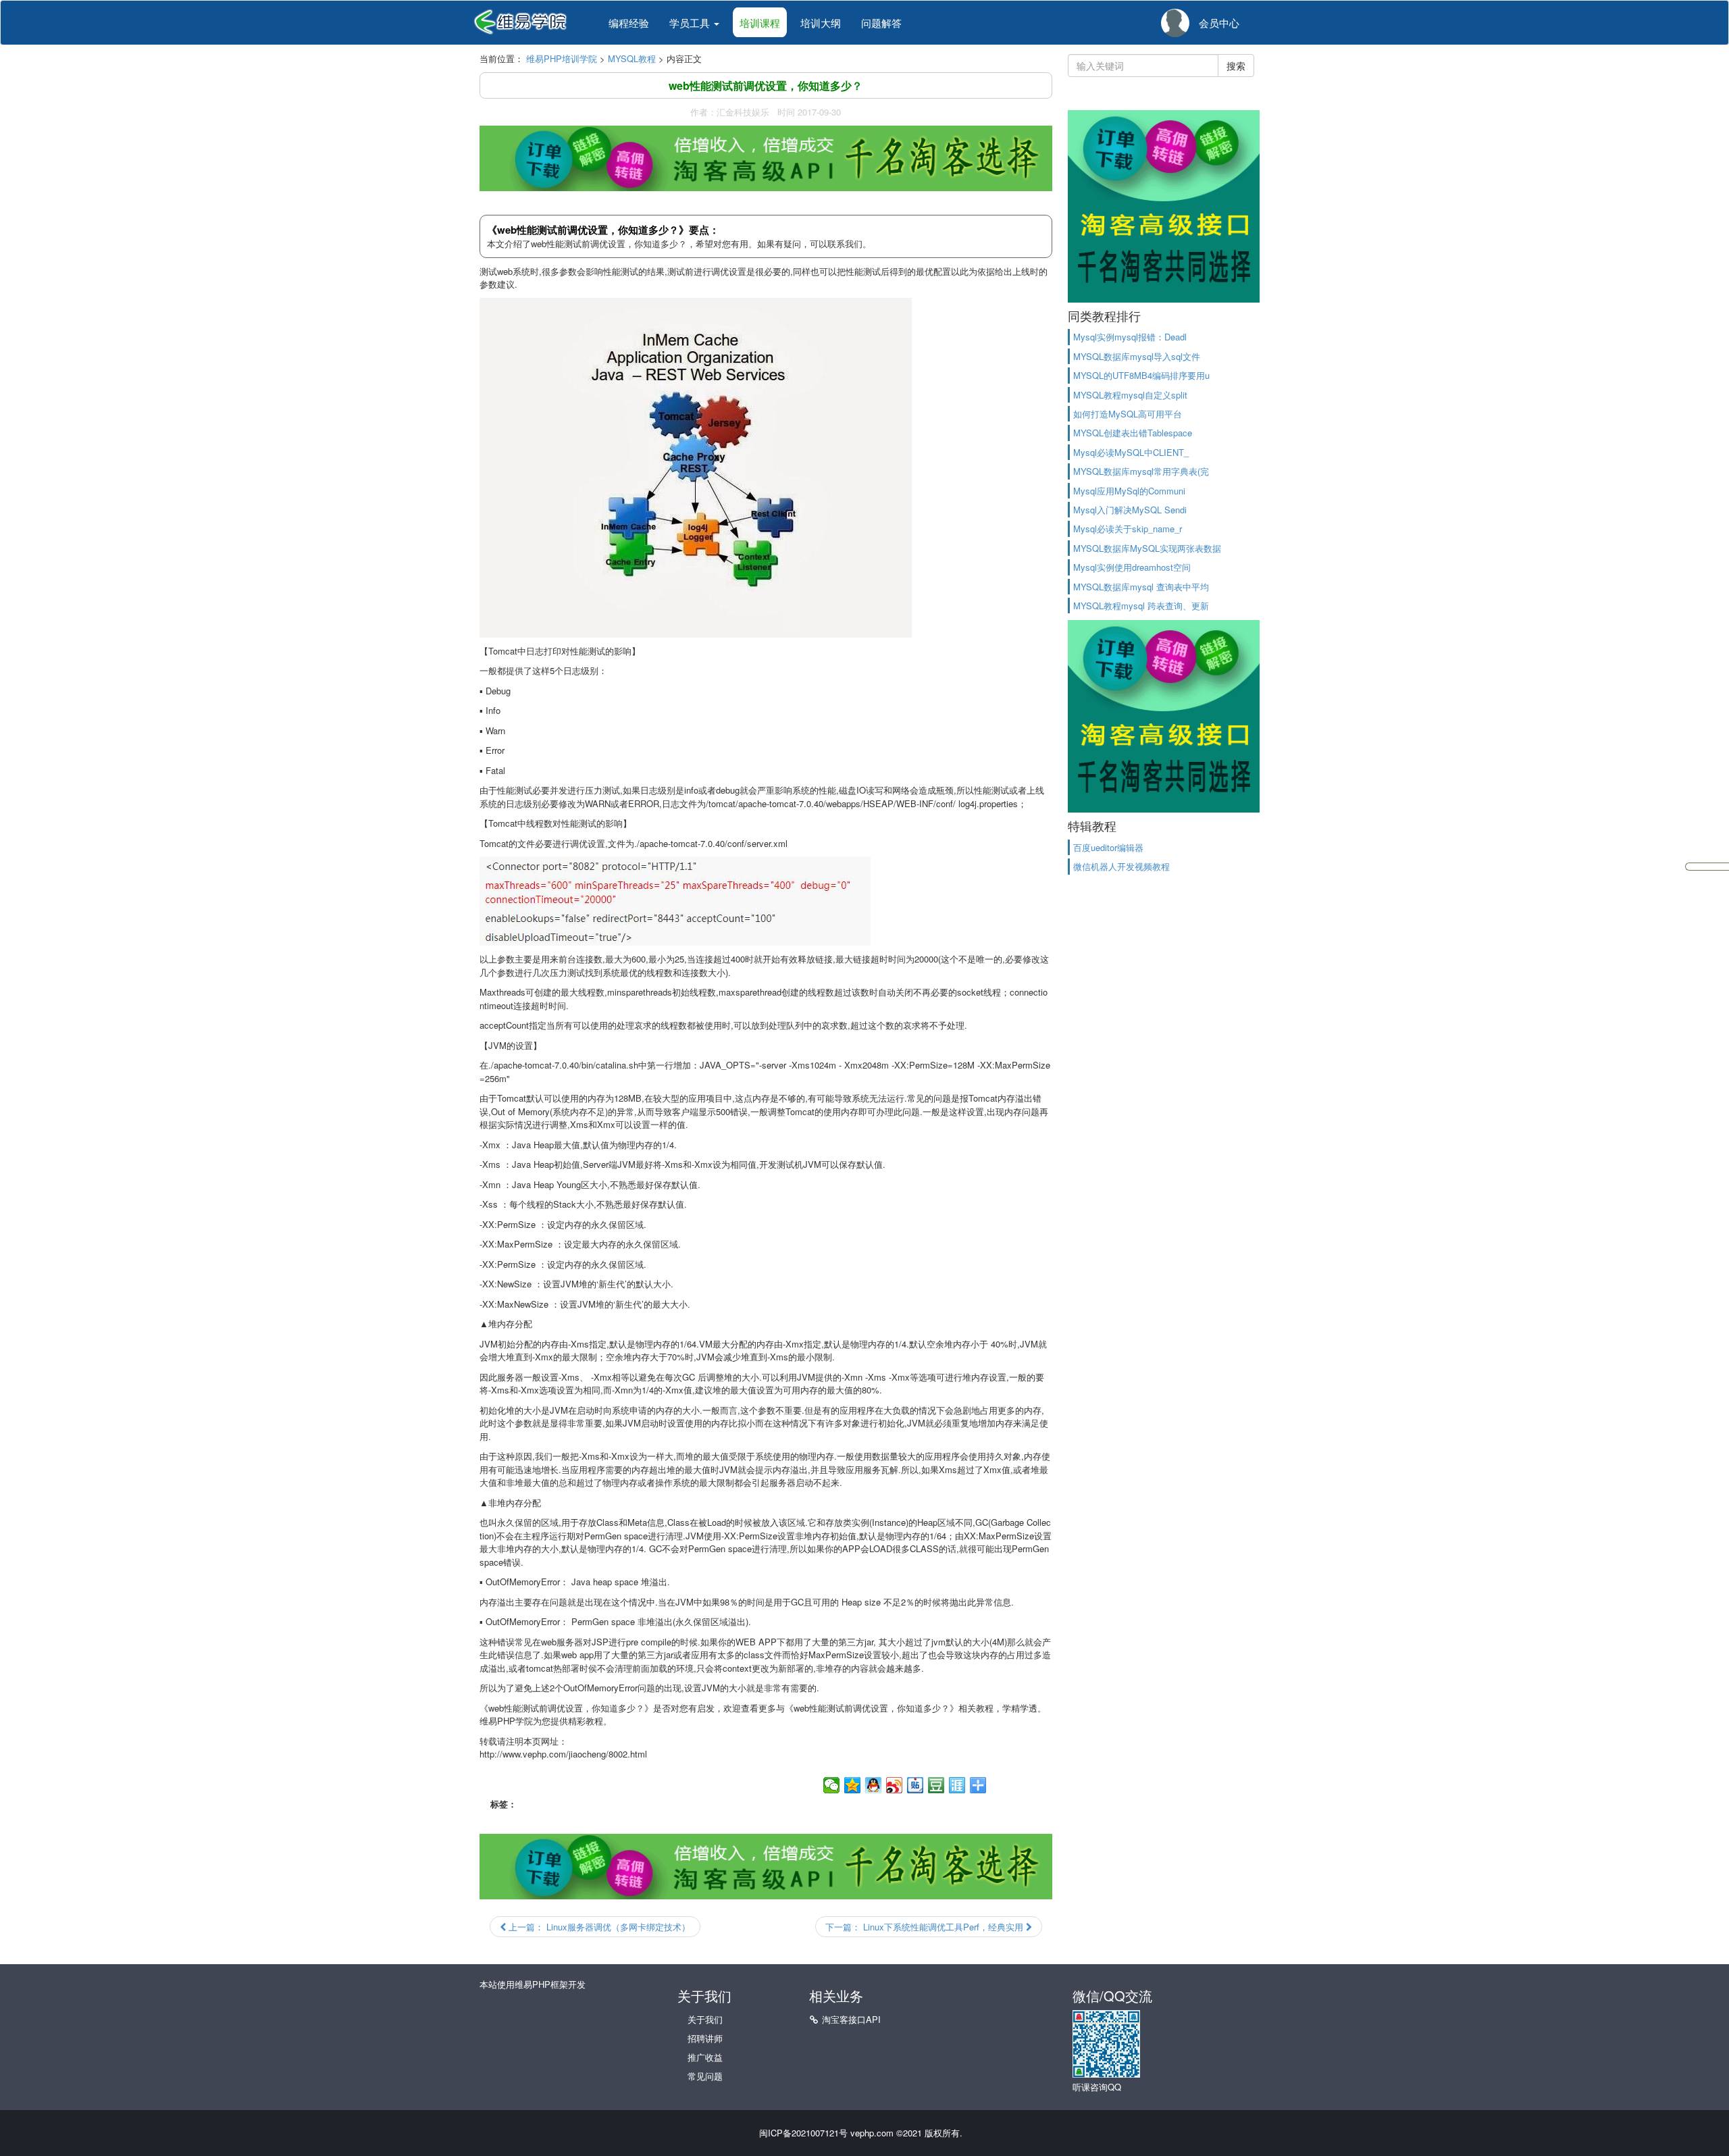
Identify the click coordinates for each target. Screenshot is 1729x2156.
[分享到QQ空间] (853, 1785)
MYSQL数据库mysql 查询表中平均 (1141, 587)
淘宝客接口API (851, 2019)
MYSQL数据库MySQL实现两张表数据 (1147, 548)
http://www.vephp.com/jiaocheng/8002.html (563, 1754)
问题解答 (881, 23)
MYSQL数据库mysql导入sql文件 (1137, 356)
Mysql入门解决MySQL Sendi (1130, 510)
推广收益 (705, 2057)
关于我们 (705, 2019)
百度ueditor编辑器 (1108, 847)
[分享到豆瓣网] (936, 1785)
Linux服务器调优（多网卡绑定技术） (598, 1927)
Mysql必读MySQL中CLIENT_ (1131, 452)
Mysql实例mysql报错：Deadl (1130, 337)
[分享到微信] (832, 1785)
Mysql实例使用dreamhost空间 (1132, 567)
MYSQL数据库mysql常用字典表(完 (1141, 471)
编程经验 (629, 23)
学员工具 (691, 23)
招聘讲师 (705, 2038)
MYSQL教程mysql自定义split (1130, 395)
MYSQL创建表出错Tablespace (1133, 433)
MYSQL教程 (632, 58)
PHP (506, 1721)
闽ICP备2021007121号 (803, 2133)
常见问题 (705, 2076)
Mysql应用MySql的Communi (1129, 491)
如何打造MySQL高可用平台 (1128, 414)
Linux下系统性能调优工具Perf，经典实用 (926, 1927)
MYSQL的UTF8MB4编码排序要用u (1141, 375)
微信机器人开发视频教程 (1121, 866)
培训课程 (760, 23)
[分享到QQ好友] (874, 1785)
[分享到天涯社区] (957, 1785)
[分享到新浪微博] (895, 1785)
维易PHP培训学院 (562, 58)
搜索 (1236, 66)
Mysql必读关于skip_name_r (1128, 529)
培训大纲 (821, 23)
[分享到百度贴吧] (915, 1785)
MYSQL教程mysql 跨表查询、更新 (1141, 606)
